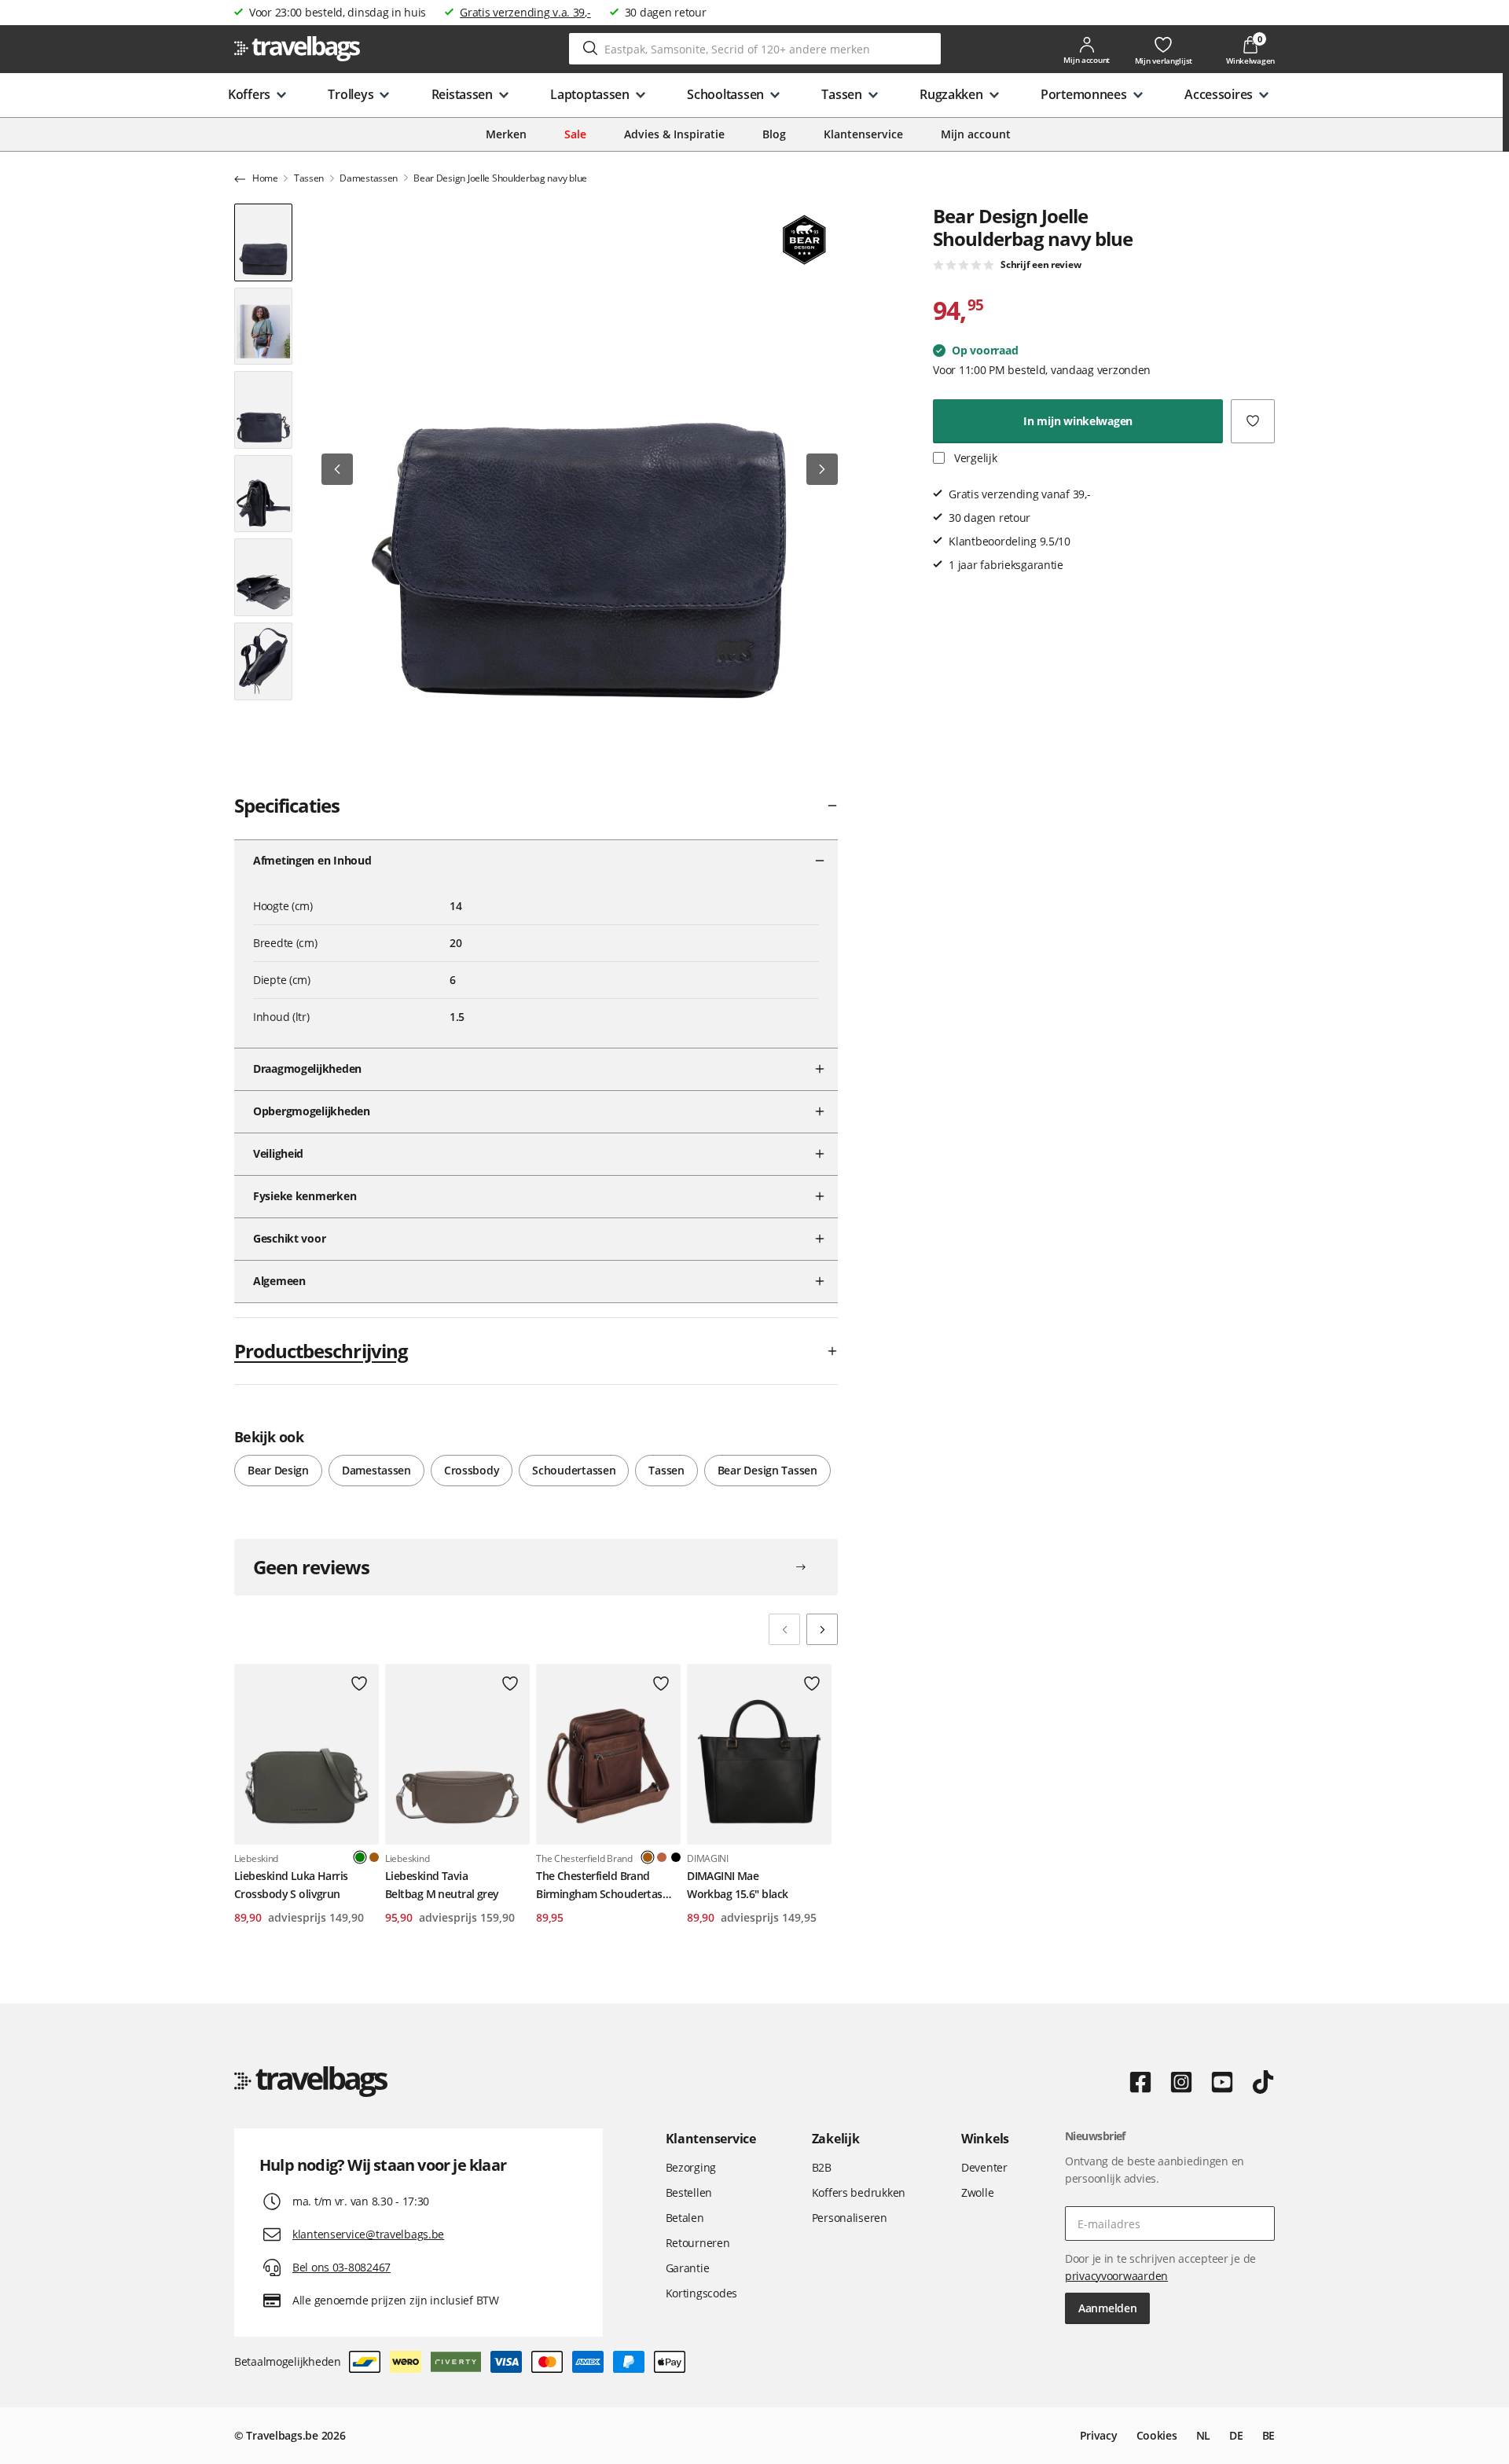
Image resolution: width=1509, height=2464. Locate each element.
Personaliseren (850, 2218)
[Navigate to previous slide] (784, 1629)
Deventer (984, 2167)
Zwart (676, 1857)
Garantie (688, 2268)
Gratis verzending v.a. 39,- (525, 12)
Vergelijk (974, 458)
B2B (822, 2167)
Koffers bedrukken (859, 2192)
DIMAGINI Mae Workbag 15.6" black (737, 1884)
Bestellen (689, 2192)
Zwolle (977, 2192)
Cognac (662, 1857)
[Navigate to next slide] (822, 1629)
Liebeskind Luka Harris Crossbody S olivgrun (291, 1884)
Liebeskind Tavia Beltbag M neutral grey (442, 1884)
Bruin (374, 1857)
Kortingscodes (701, 2293)
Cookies (1157, 2435)
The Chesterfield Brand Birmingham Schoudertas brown (599, 1886)
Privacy (1099, 2435)
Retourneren (698, 2243)
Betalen (685, 2218)
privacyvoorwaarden (1116, 2276)
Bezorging (691, 2167)
